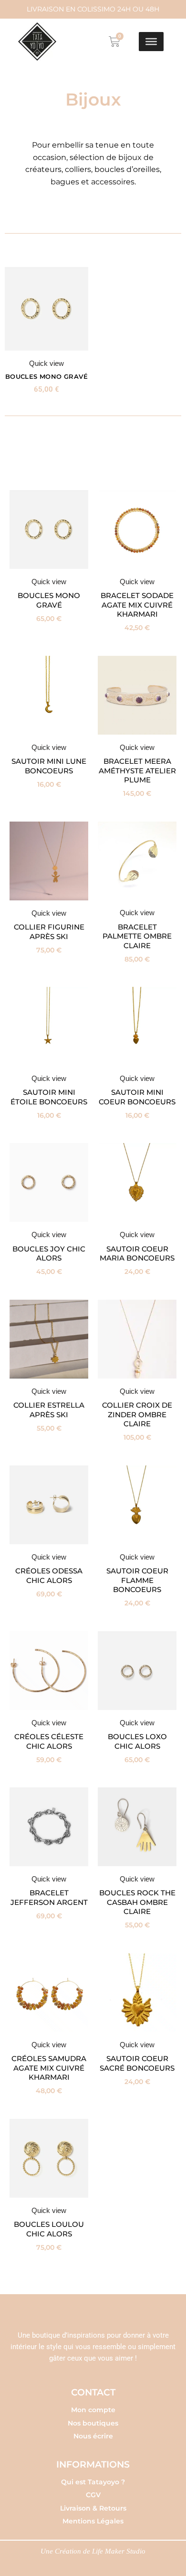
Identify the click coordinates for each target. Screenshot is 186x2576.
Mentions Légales (93, 2521)
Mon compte (93, 2410)
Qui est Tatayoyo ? (93, 2482)
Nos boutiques (93, 2423)
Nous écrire (93, 2436)
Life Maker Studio (119, 2551)
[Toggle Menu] (151, 42)
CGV (93, 2495)
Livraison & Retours (93, 2508)
